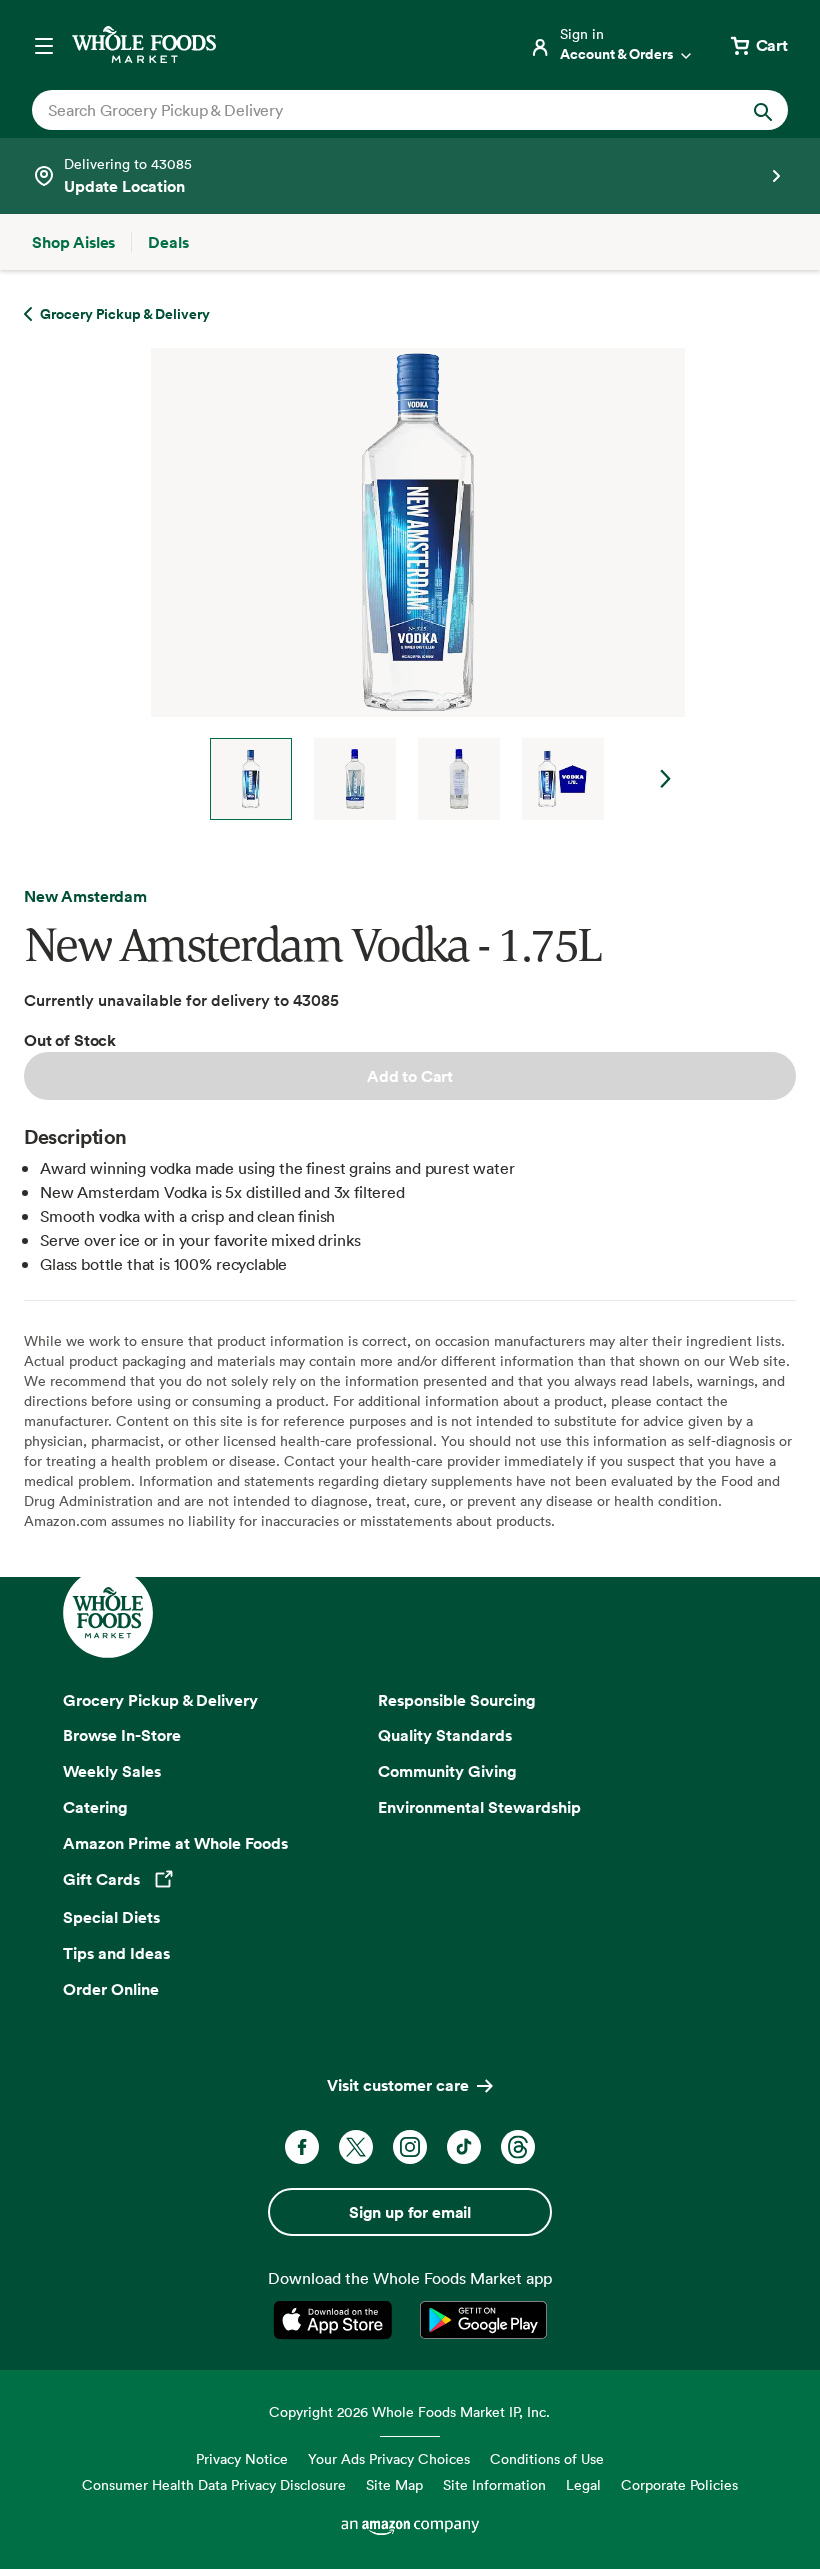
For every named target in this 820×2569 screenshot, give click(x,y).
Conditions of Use (547, 2458)
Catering (95, 1807)
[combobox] (374, 110)
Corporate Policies (679, 2484)
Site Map (394, 2484)
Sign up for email (410, 2212)
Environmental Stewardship (479, 1807)
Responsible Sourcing (457, 1700)
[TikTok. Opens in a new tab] (464, 2147)
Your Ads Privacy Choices (389, 2458)
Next (666, 779)
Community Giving (447, 1771)
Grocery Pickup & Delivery (160, 1700)
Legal (583, 2484)
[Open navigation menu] (44, 45)
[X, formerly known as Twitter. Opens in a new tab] (356, 2147)
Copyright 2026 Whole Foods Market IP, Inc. (409, 2411)
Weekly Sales (112, 1771)
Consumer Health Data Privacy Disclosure (214, 2484)
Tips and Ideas (116, 1953)
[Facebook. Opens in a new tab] (302, 2147)
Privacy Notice (242, 2458)
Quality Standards (445, 1735)
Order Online (111, 1989)
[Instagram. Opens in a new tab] (410, 2147)
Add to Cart (410, 1076)
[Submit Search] (763, 110)
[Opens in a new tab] (336, 2320)
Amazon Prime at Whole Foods (175, 1843)
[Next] (410, 584)
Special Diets (111, 1917)
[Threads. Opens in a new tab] (518, 2147)
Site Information (494, 2484)
